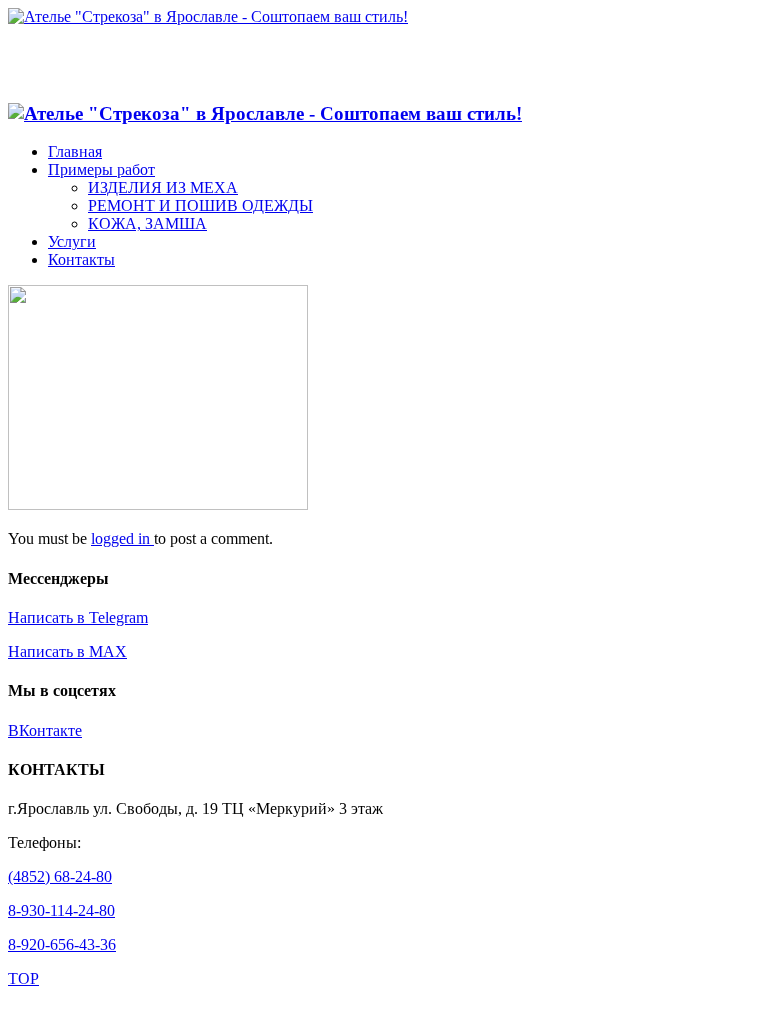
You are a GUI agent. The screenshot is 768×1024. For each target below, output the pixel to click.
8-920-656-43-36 (62, 944)
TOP (23, 978)
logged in (122, 538)
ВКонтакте (45, 730)
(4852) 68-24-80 (60, 876)
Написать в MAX (67, 651)
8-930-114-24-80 (61, 910)
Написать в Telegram (78, 617)
